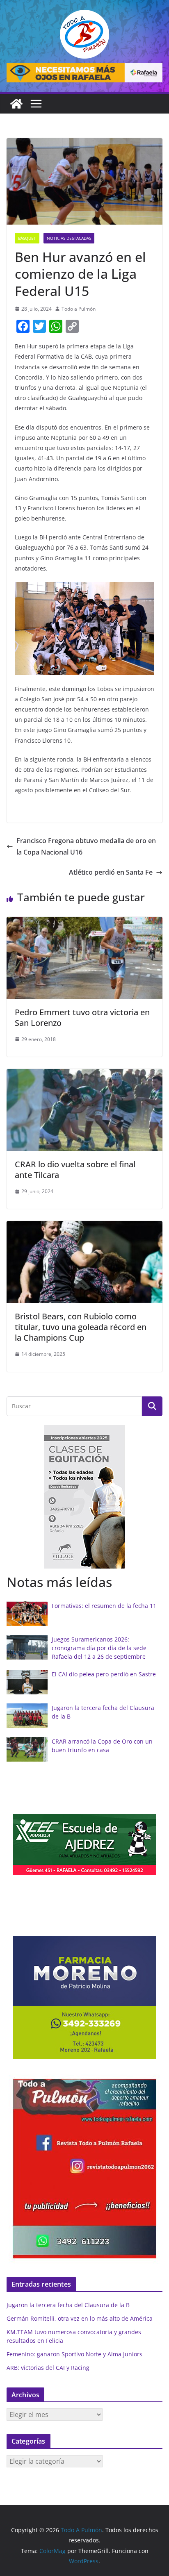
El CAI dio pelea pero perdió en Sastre (104, 1674)
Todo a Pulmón (79, 309)
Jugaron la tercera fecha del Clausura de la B (68, 2305)
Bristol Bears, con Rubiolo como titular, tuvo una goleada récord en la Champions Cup (81, 1327)
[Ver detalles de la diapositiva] (84, 73)
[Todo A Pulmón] (16, 104)
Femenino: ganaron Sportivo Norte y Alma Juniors (74, 2354)
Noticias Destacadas (69, 238)
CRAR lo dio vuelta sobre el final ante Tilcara (75, 1170)
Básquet (27, 238)
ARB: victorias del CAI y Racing (48, 2368)
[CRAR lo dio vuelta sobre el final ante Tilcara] (84, 1075)
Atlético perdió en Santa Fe (111, 872)
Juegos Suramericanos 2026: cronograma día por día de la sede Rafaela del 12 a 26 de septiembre (99, 1648)
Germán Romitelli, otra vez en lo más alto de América (80, 2318)
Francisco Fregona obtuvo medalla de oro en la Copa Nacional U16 (86, 847)
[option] (84, 1497)
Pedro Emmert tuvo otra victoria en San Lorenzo (82, 1017)
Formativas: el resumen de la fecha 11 (104, 1606)
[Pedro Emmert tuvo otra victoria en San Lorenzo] (84, 923)
